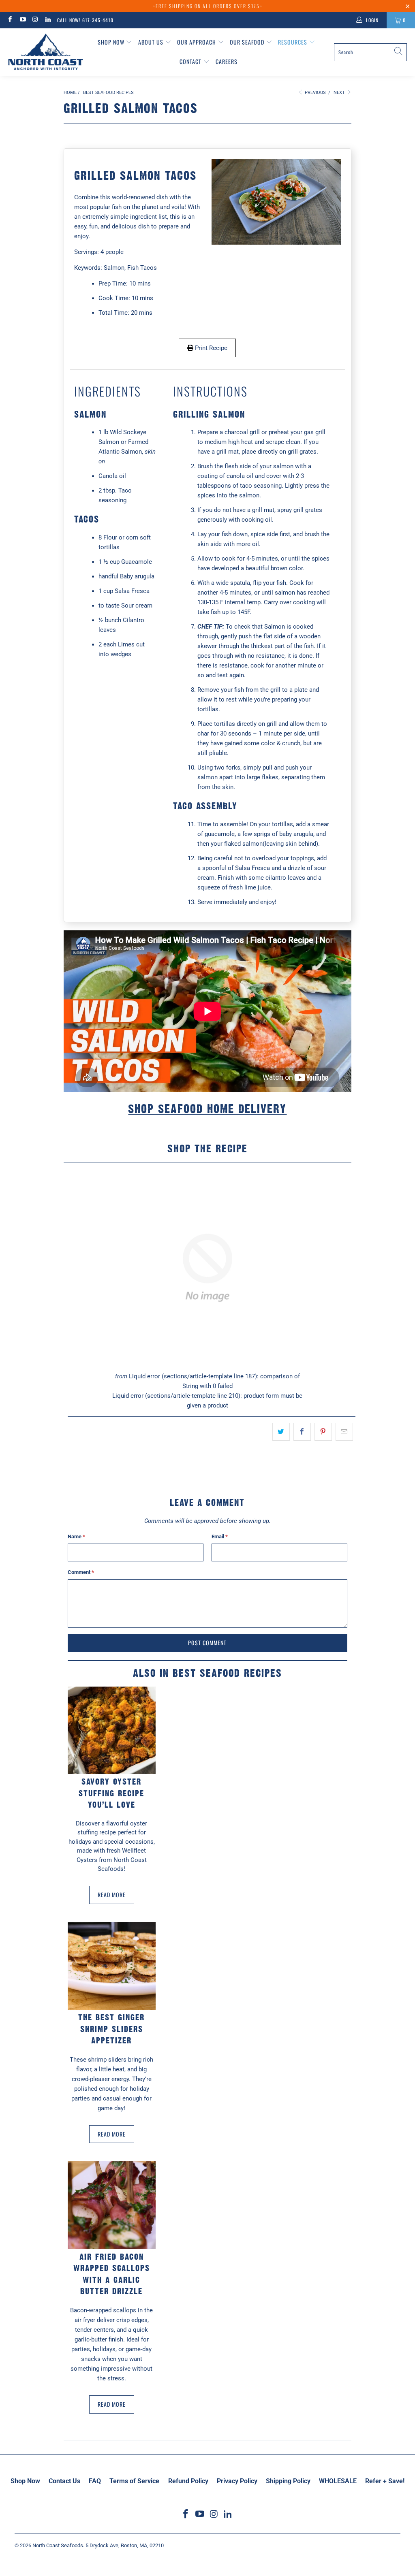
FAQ (95, 2481)
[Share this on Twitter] (281, 1432)
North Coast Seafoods (58, 2545)
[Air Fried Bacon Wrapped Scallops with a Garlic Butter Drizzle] (112, 2205)
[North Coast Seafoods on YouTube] (22, 20)
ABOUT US (152, 42)
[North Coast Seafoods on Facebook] (10, 20)
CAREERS (227, 61)
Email (220, 1536)
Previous (315, 93)
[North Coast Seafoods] (46, 52)
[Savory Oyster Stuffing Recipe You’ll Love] (112, 1730)
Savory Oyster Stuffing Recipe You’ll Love (111, 1793)
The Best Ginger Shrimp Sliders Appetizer (111, 2029)
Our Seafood (248, 42)
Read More (112, 1895)
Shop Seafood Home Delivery (207, 1109)
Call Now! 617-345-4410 (85, 20)
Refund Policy (188, 2481)
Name (76, 1536)
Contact (191, 61)
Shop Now (112, 42)
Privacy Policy (237, 2481)
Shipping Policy (288, 2481)
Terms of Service (134, 2481)
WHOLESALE (338, 2481)
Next (340, 93)
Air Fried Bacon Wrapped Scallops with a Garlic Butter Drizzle (112, 2274)
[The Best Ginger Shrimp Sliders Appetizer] (112, 1966)
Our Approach (197, 42)
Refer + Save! (385, 2481)
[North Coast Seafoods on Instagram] (35, 20)
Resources (293, 42)
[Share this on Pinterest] (323, 1432)
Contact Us (64, 2481)
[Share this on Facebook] (302, 1432)
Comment (81, 1572)
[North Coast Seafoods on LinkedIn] (48, 20)
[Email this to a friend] (344, 1432)
